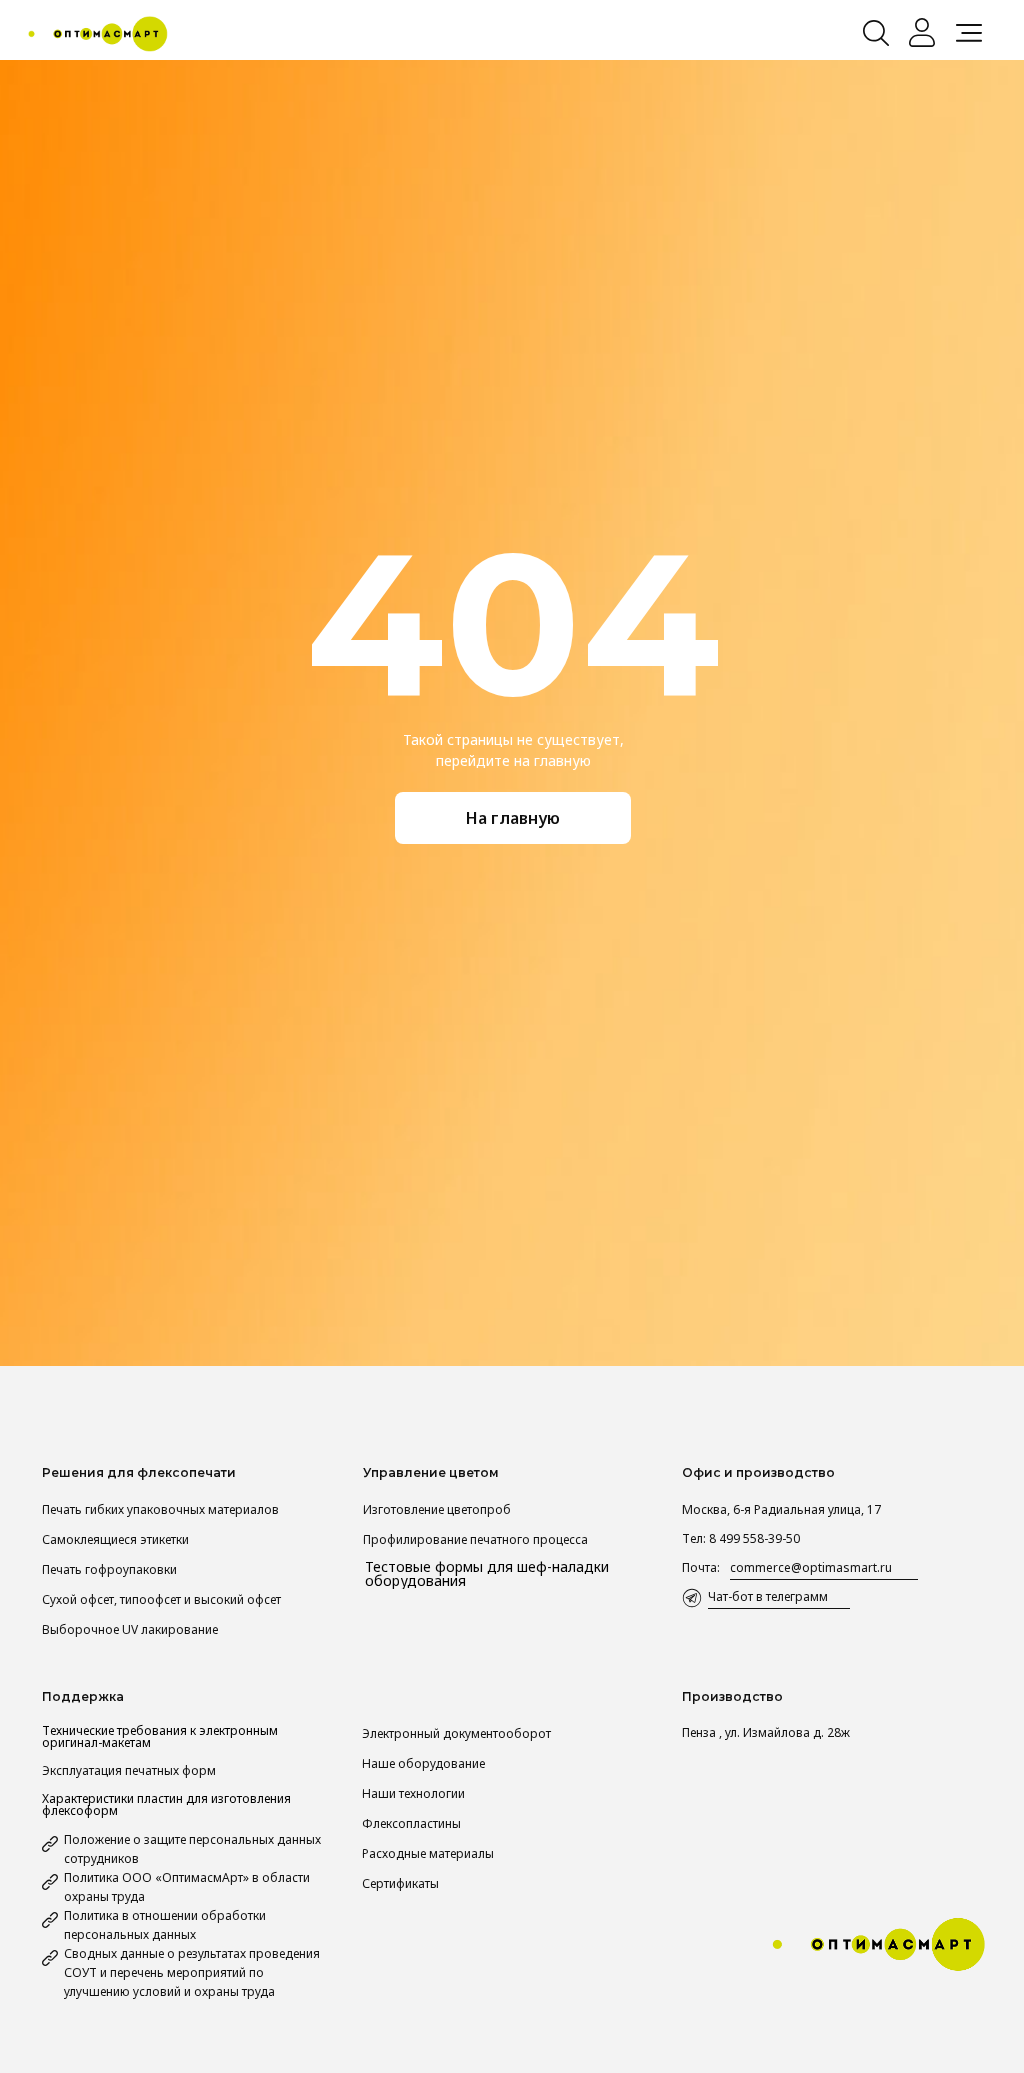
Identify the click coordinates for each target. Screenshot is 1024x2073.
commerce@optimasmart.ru (811, 1567)
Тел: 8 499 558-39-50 (741, 1538)
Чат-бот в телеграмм (768, 1596)
